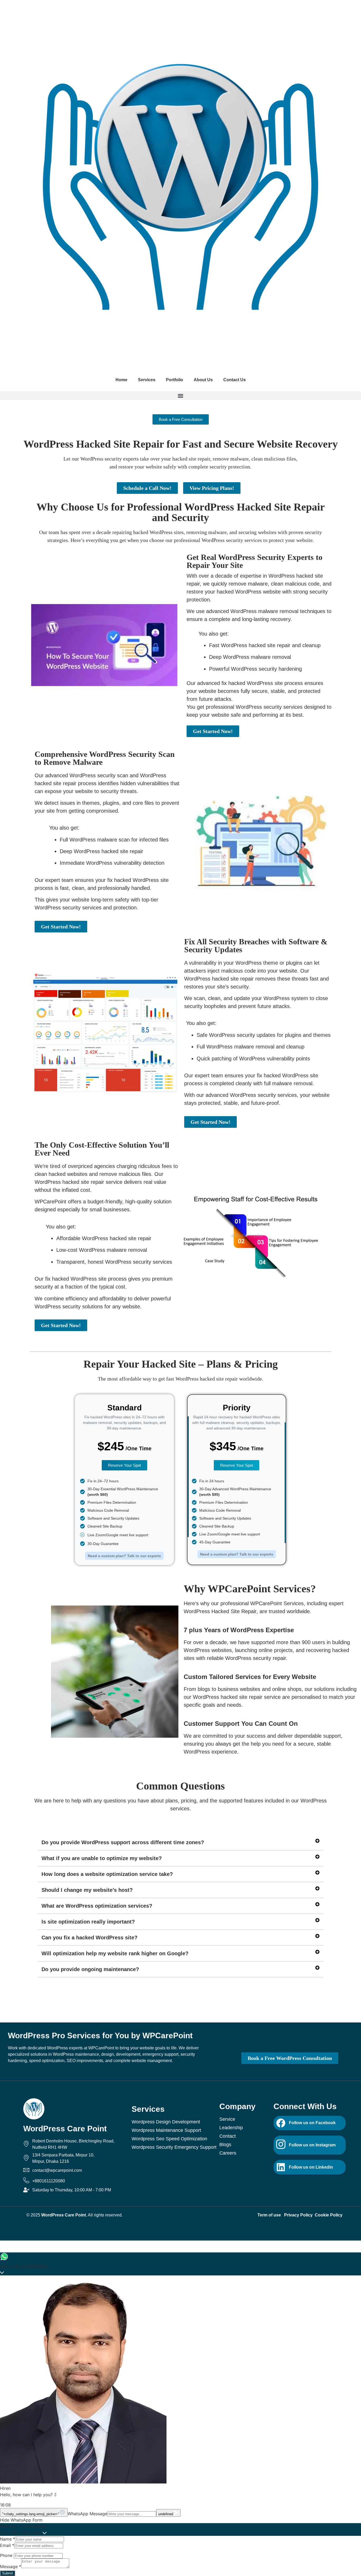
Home (121, 380)
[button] (181, 396)
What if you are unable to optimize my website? (102, 1858)
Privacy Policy (299, 2215)
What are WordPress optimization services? (97, 1906)
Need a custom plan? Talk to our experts (124, 1556)
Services (147, 380)
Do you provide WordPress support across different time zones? (123, 1842)
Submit (8, 2573)
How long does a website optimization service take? (107, 1874)
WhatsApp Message (87, 2514)
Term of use (270, 2215)
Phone (7, 2555)
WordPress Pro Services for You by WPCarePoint (100, 2035)
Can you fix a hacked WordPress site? (89, 1938)
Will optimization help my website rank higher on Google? (115, 1953)
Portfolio (175, 380)
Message (11, 2566)
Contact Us (235, 380)
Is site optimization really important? (88, 1922)
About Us (203, 380)
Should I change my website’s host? (87, 1890)
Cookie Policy (329, 2215)
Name (8, 2539)
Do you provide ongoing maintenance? (90, 1969)
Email (7, 2545)
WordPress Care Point (65, 2129)
